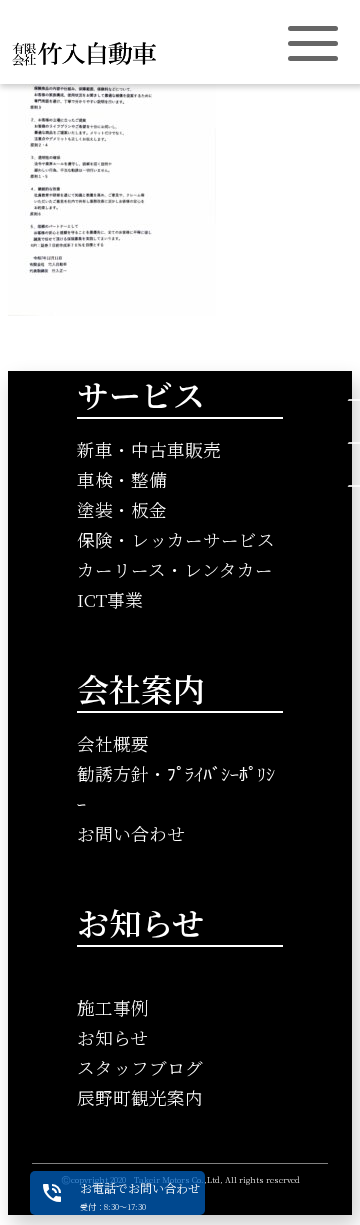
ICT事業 (110, 599)
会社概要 (113, 743)
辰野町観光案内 (140, 1097)
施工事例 (113, 1007)
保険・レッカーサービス (176, 539)
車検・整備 (122, 479)
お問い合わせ (131, 833)
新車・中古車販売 (149, 449)
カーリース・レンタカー (175, 569)
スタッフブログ (140, 1067)
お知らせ (112, 1037)
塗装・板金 (122, 509)
